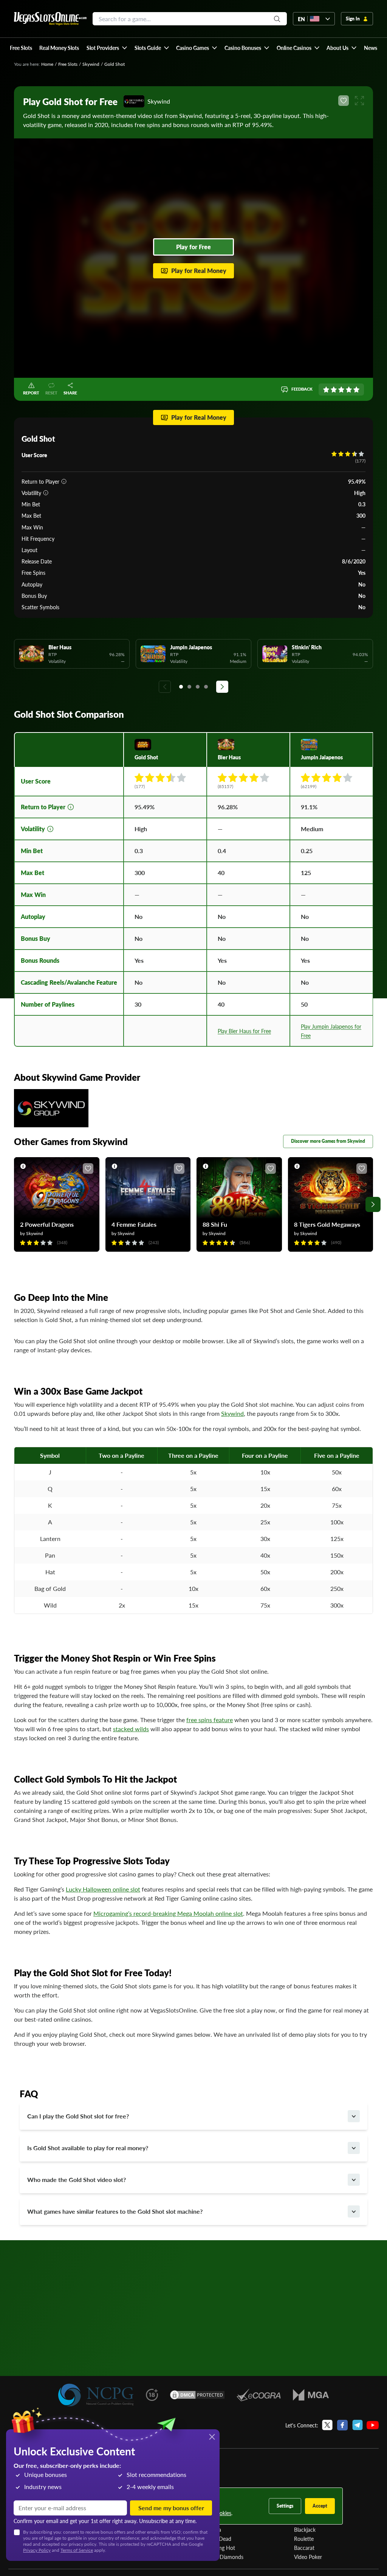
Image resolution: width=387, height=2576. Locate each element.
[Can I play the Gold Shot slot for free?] (354, 2116)
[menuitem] (107, 48)
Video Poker (308, 2557)
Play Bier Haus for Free (244, 1031)
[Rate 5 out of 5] (356, 390)
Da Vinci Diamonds (221, 2557)
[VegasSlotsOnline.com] (50, 19)
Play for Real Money (199, 271)
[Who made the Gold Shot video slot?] (354, 2180)
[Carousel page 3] (198, 687)
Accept (320, 2506)
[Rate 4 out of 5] (349, 390)
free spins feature (210, 1720)
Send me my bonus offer (171, 2508)
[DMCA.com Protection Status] (197, 2395)
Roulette (304, 2539)
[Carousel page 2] (189, 687)
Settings (285, 2506)
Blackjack (305, 2529)
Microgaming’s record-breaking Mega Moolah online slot (168, 1913)
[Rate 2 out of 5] (334, 390)
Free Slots (68, 64)
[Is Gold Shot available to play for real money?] (354, 2148)
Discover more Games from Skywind (328, 1141)
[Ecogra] (259, 2395)
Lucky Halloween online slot (103, 1889)
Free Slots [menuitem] (21, 48)
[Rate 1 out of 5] (326, 390)
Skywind (91, 64)
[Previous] (165, 687)
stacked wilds (131, 1729)
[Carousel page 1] (181, 687)
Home (47, 64)
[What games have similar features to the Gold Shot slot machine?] (354, 2211)
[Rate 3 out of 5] (341, 390)
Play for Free (193, 247)
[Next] (222, 687)
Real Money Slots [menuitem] (59, 48)
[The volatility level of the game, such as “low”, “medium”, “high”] (46, 493)
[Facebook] (342, 2425)
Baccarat (304, 2548)
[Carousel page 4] (206, 687)
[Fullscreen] (359, 101)
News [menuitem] (371, 48)
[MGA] (311, 2395)
